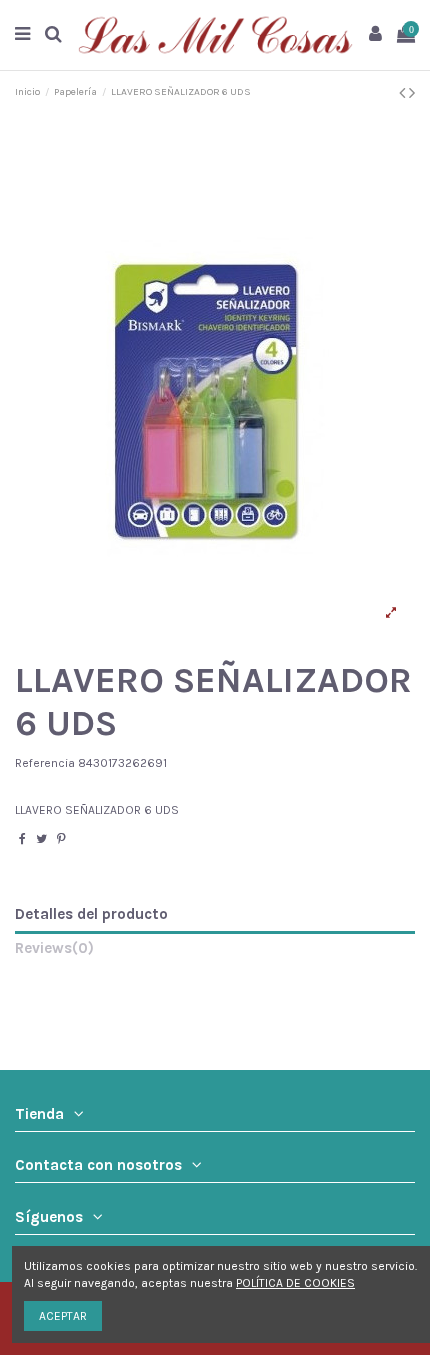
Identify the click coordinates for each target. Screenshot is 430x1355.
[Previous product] (404, 93)
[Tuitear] (41, 839)
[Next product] (412, 93)
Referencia (45, 763)
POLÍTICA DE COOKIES (295, 1283)
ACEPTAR (63, 1316)
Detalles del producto (91, 914)
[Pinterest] (61, 839)
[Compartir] (22, 839)
